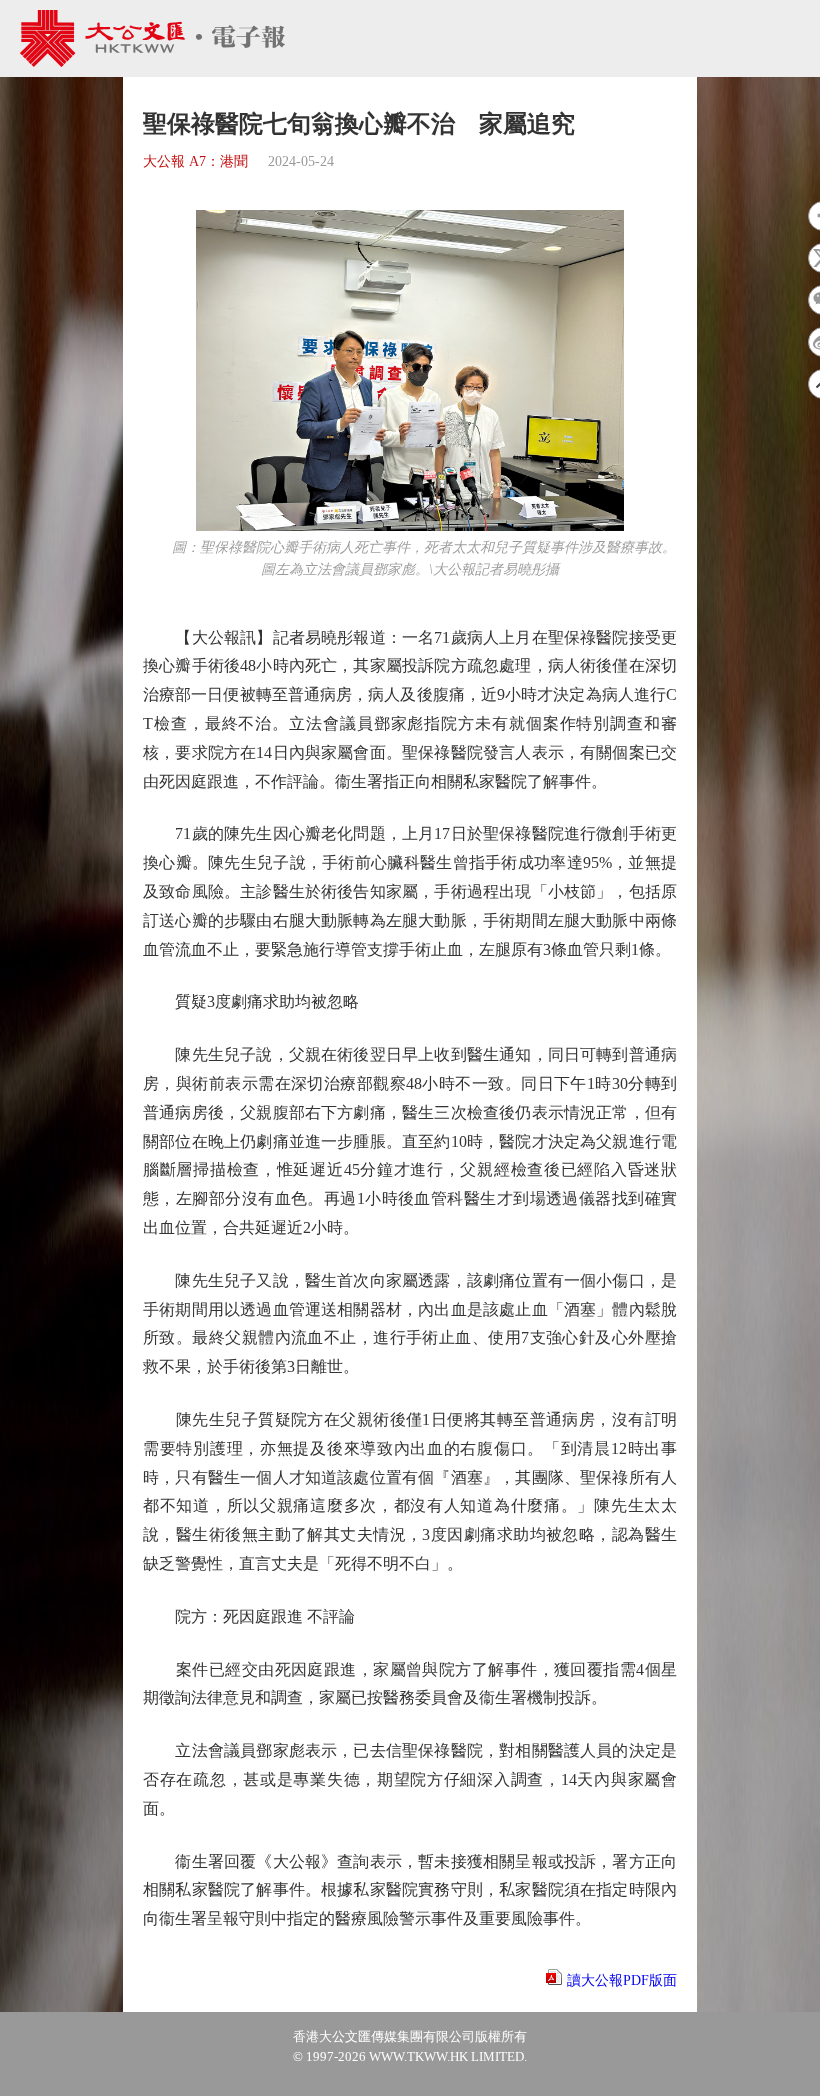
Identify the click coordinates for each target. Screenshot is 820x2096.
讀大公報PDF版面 (622, 1980)
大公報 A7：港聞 (195, 161)
